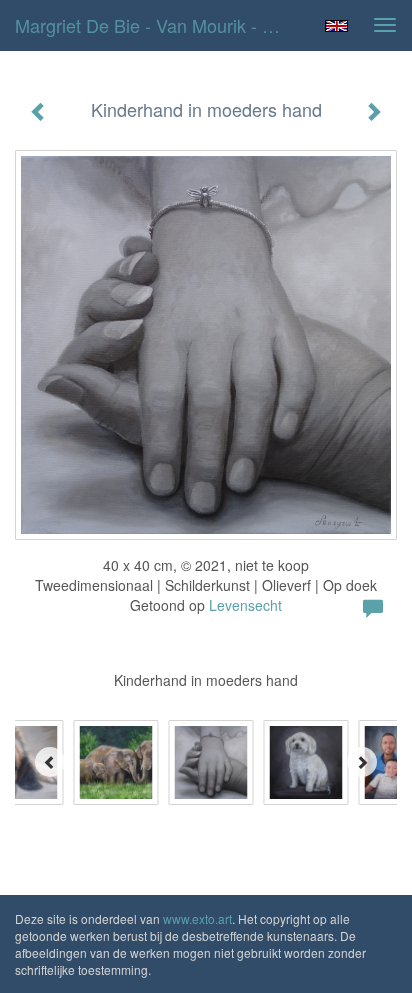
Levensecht (245, 605)
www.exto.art (197, 918)
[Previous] (50, 762)
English (336, 26)
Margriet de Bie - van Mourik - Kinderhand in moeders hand (157, 25)
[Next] (362, 762)
